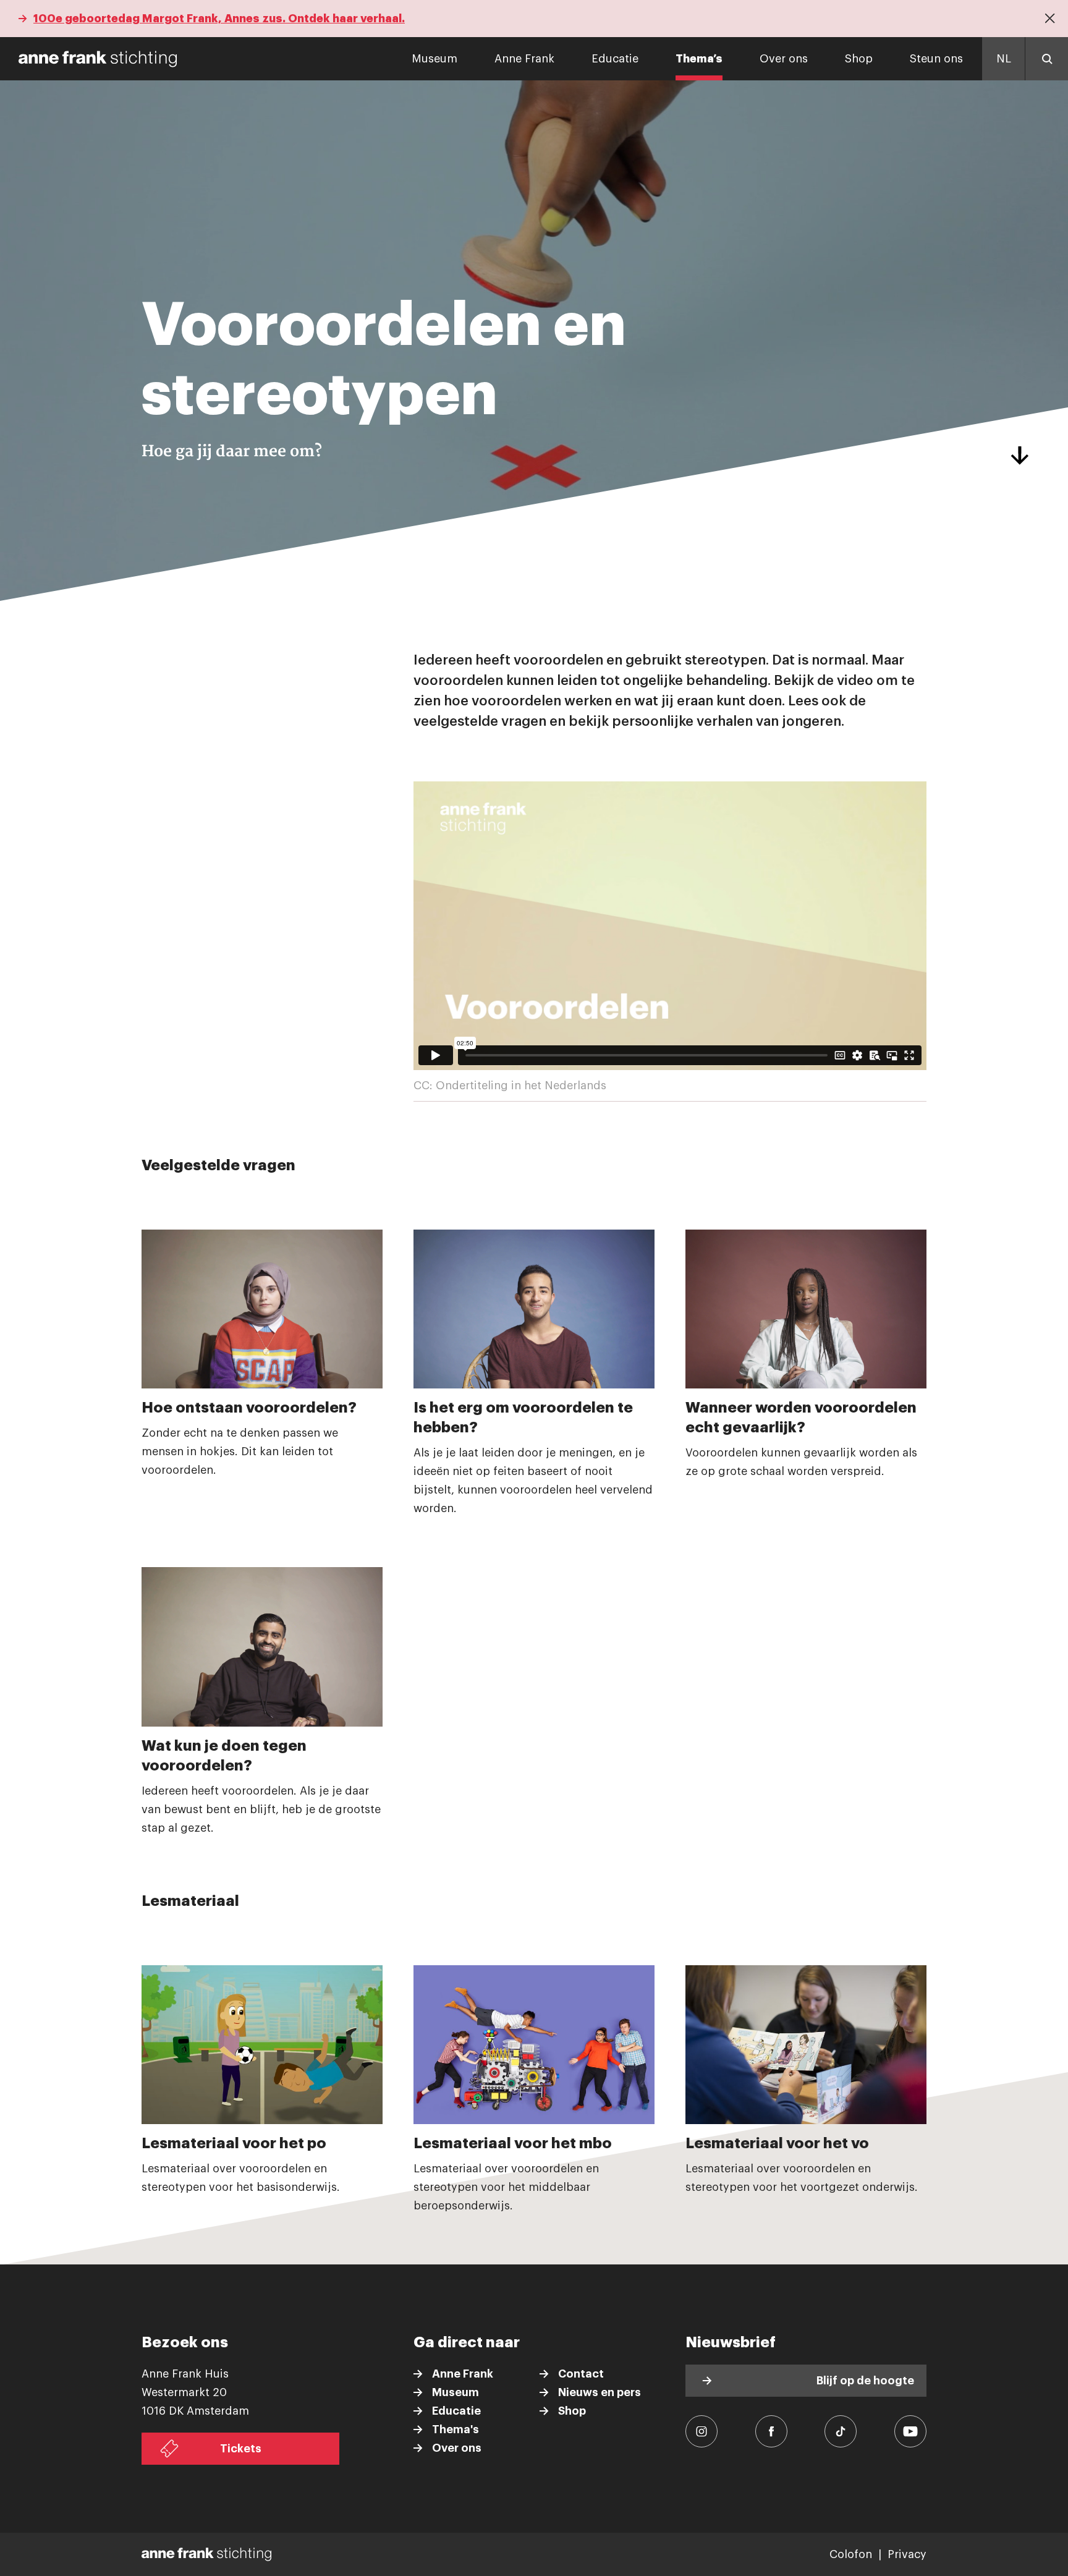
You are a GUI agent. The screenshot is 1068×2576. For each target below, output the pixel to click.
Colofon (851, 2554)
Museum (434, 59)
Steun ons (936, 59)
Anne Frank (524, 59)
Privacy (907, 2554)
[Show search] (1046, 59)
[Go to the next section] (1019, 456)
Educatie (615, 59)
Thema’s (699, 59)
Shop (859, 59)
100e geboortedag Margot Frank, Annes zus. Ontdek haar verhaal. (219, 19)
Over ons (784, 59)
